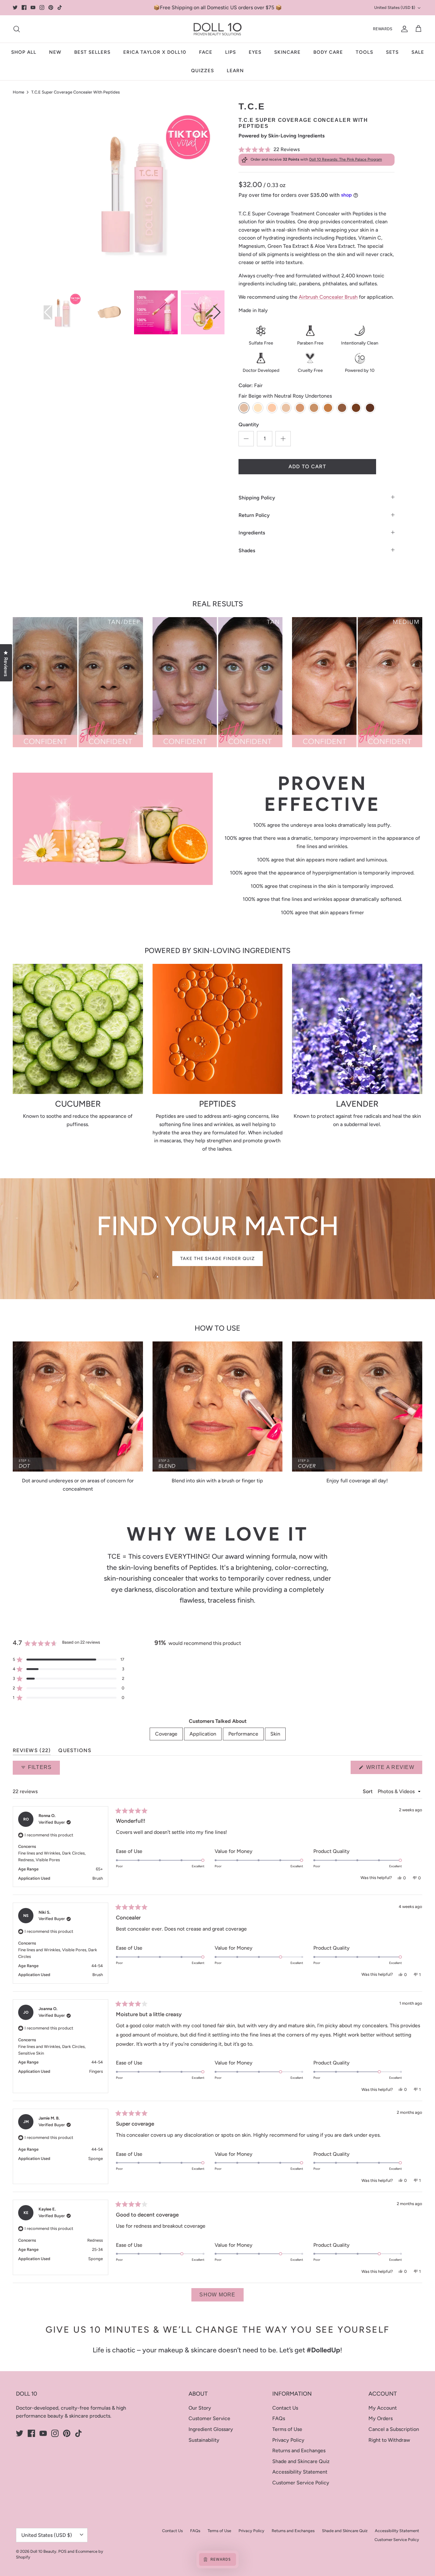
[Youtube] (33, 7)
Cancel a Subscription (394, 2429)
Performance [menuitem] (243, 1734)
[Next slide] (217, 312)
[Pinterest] (51, 7)
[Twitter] (15, 7)
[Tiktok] (60, 7)
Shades (247, 550)
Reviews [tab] (32, 1752)
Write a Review (393, 1769)
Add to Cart (307, 466)
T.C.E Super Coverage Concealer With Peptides (75, 92)
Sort (368, 1791)
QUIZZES (203, 71)
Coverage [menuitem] (166, 1734)
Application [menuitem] (203, 1734)
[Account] (403, 29)
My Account (383, 2408)
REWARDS (383, 29)
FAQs (279, 2418)
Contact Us (285, 2408)
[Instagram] (42, 7)
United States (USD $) (395, 7)
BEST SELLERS (92, 52)
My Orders (381, 2418)
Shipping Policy (257, 498)
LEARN (235, 71)
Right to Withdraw (389, 2440)
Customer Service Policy (301, 2483)
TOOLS (364, 52)
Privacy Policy (288, 2440)
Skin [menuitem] (275, 1734)
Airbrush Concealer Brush (328, 297)
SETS (392, 52)
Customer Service (209, 2418)
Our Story (200, 2408)
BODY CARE (328, 52)
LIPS (231, 52)
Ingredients (252, 533)
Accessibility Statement (300, 2472)
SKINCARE (287, 52)
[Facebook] (24, 7)
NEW (55, 52)
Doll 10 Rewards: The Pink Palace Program (346, 159)
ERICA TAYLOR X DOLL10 (155, 52)
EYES (255, 52)
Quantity (249, 425)
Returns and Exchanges (299, 2451)
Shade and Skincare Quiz (301, 2461)
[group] (62, 312)
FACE (206, 52)
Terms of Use (287, 2429)
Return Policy (254, 515)
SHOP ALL (24, 52)
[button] (317, 149)
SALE (418, 52)
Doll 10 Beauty (43, 2551)
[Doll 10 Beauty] (218, 29)
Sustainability (204, 2440)
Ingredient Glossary (211, 2429)
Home (18, 92)
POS (62, 2551)
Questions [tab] (75, 1752)
